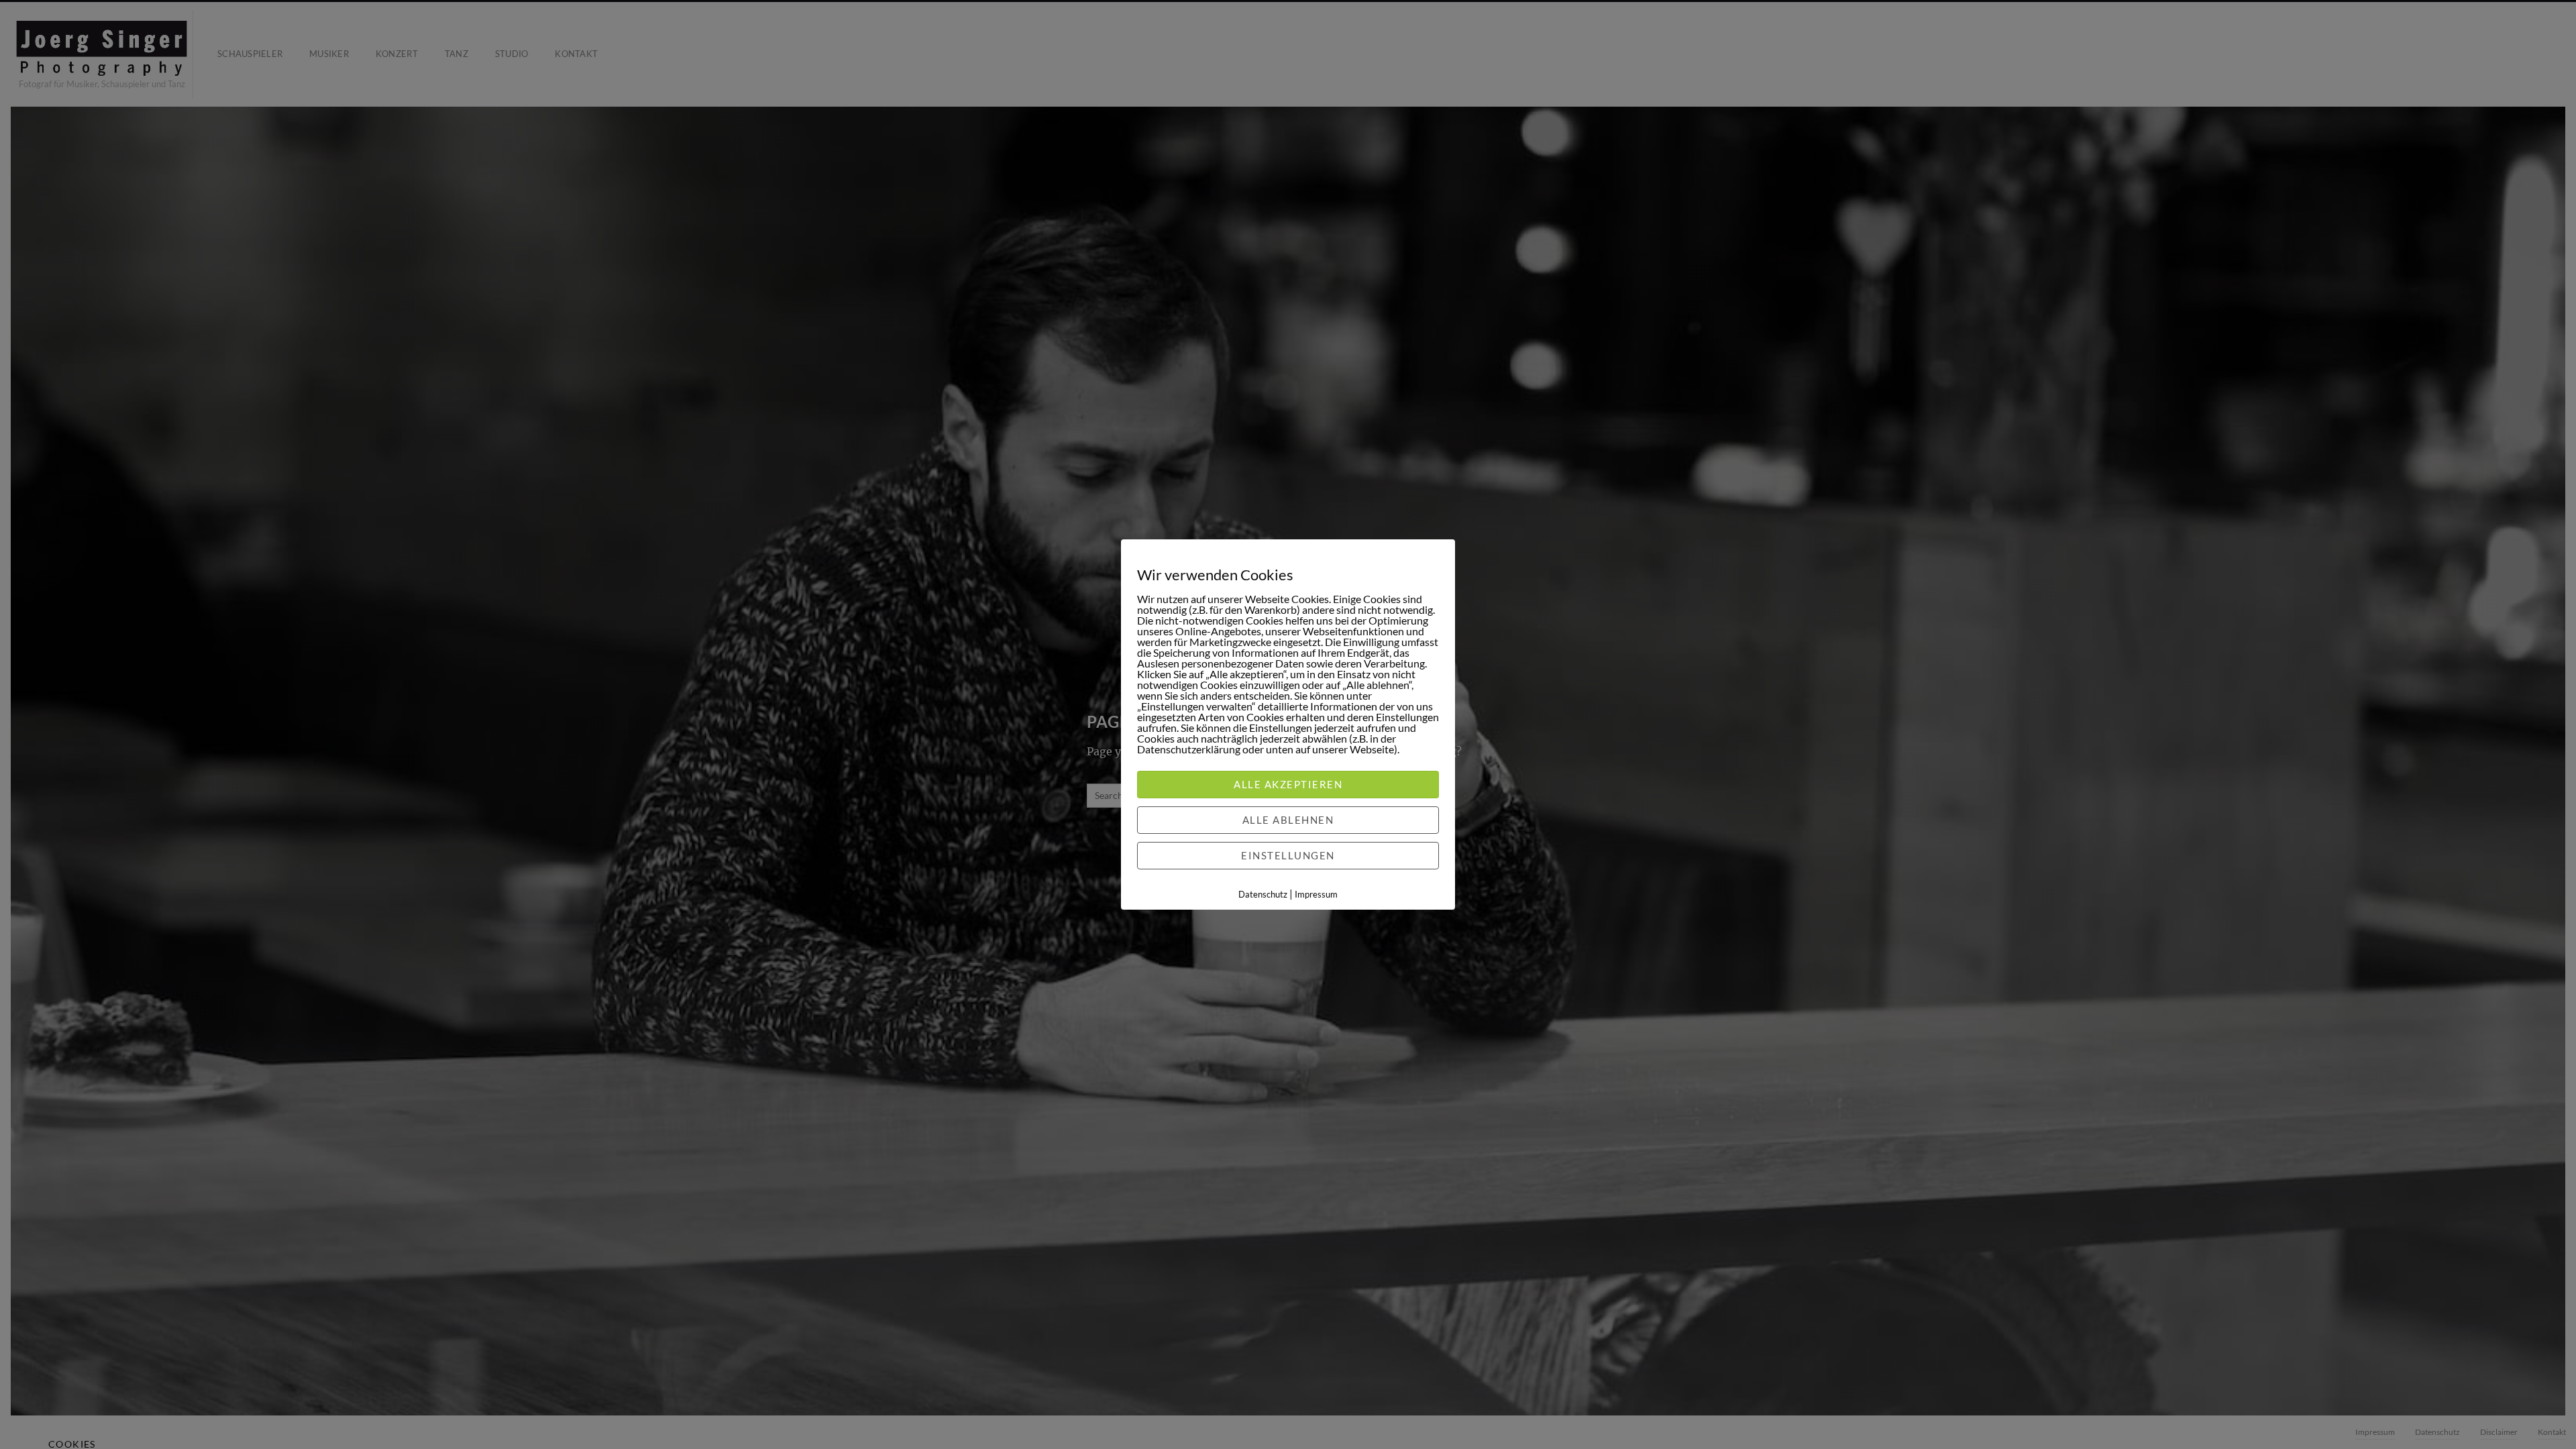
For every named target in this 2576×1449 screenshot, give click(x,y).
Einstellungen (1288, 855)
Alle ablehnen (1288, 820)
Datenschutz (1263, 894)
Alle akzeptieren (1288, 784)
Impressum (1316, 894)
